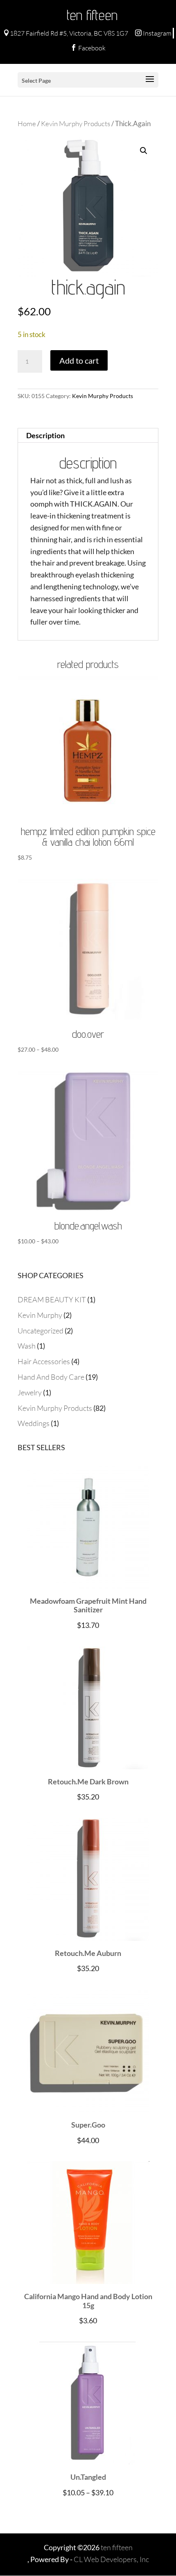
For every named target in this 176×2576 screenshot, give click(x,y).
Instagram (153, 33)
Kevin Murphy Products (76, 123)
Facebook (88, 48)
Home (27, 123)
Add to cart (79, 360)
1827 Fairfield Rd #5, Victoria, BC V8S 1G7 (66, 33)
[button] (144, 151)
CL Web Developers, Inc (111, 2559)
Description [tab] (45, 435)
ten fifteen (92, 15)
